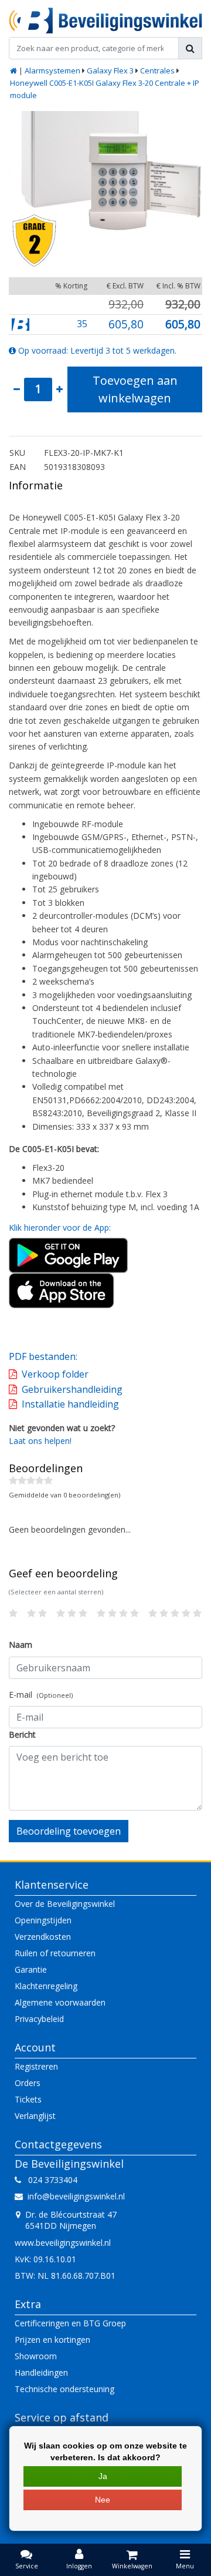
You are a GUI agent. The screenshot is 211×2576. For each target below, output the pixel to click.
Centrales (157, 70)
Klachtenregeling (46, 1986)
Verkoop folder (55, 1374)
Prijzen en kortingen (52, 2340)
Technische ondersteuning (64, 2389)
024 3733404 (49, 2180)
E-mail (41, 1695)
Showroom (36, 2356)
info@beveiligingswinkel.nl (76, 2196)
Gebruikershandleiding (72, 1389)
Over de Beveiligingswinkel (65, 1904)
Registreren (36, 2066)
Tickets (28, 2099)
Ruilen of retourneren (55, 1953)
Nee (103, 2500)
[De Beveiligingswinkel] (105, 21)
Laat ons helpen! (40, 1441)
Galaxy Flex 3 (110, 70)
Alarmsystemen (52, 70)
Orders (28, 2083)
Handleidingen (41, 2372)
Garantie (31, 1969)
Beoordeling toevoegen (69, 1831)
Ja (103, 2476)
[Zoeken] (190, 48)
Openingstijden (43, 1920)
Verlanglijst (35, 2116)
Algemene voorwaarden (60, 2002)
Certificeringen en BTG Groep (70, 2323)
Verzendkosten (43, 1937)
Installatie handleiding (70, 1404)
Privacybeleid (39, 2019)
